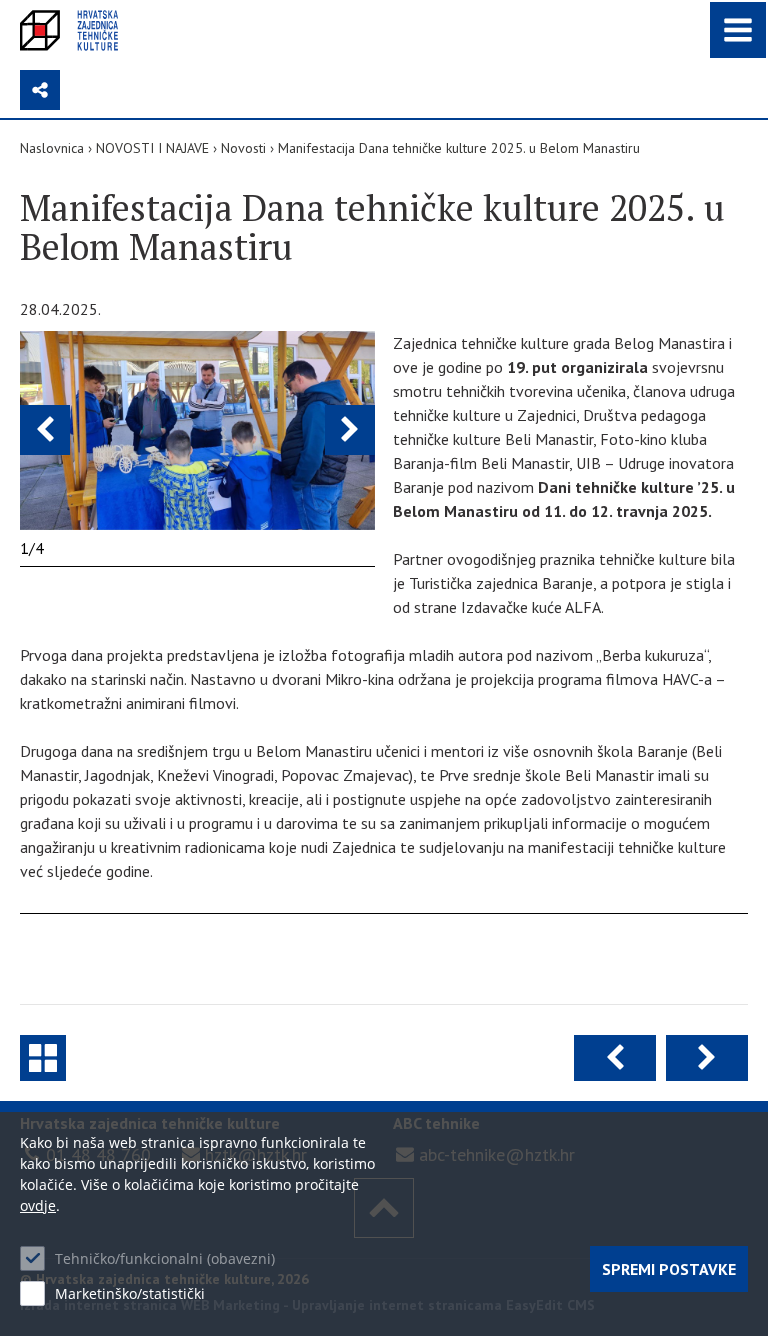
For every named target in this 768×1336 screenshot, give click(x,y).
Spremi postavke (669, 1269)
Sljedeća (707, 1058)
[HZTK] (69, 30)
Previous (45, 430)
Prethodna (615, 1058)
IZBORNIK (738, 30)
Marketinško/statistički (130, 1293)
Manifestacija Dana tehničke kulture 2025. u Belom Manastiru (459, 148)
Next (350, 430)
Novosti (243, 148)
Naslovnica (52, 148)
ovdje (38, 1205)
